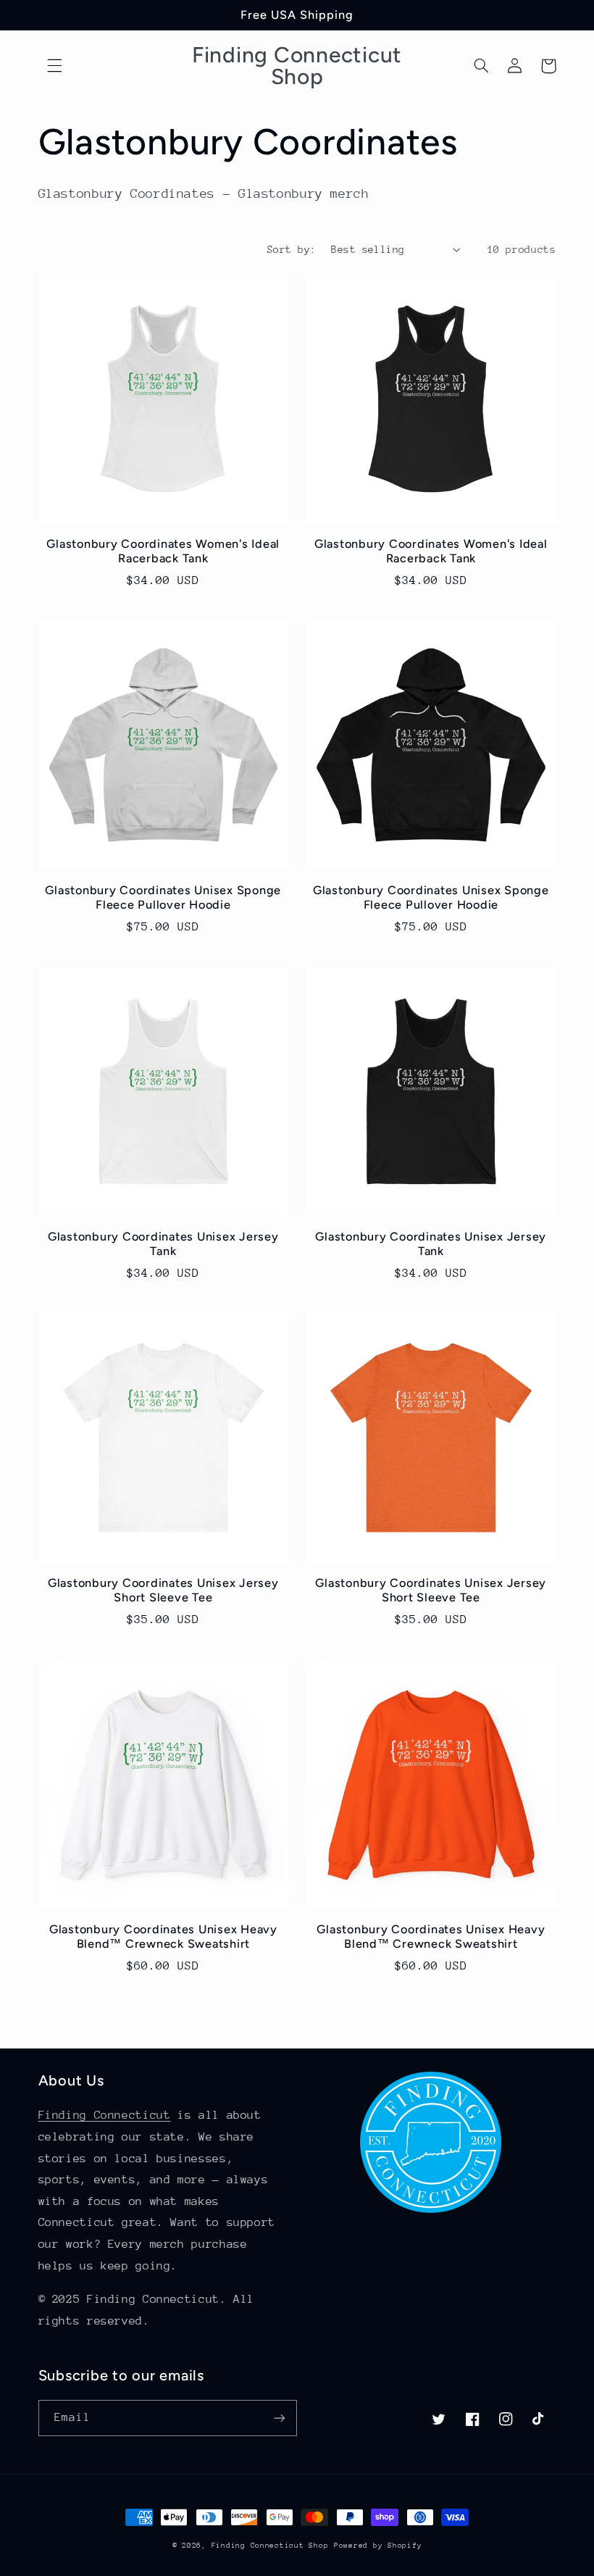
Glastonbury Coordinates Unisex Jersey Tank (163, 1244)
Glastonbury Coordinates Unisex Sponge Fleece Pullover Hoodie (163, 897)
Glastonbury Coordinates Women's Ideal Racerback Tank (163, 551)
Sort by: (292, 249)
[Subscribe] (280, 2418)
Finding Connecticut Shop (270, 2546)
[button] (55, 66)
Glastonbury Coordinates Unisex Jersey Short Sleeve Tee (163, 1590)
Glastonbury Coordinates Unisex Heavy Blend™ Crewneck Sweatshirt (163, 1937)
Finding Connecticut (105, 2115)
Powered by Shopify (378, 2546)
